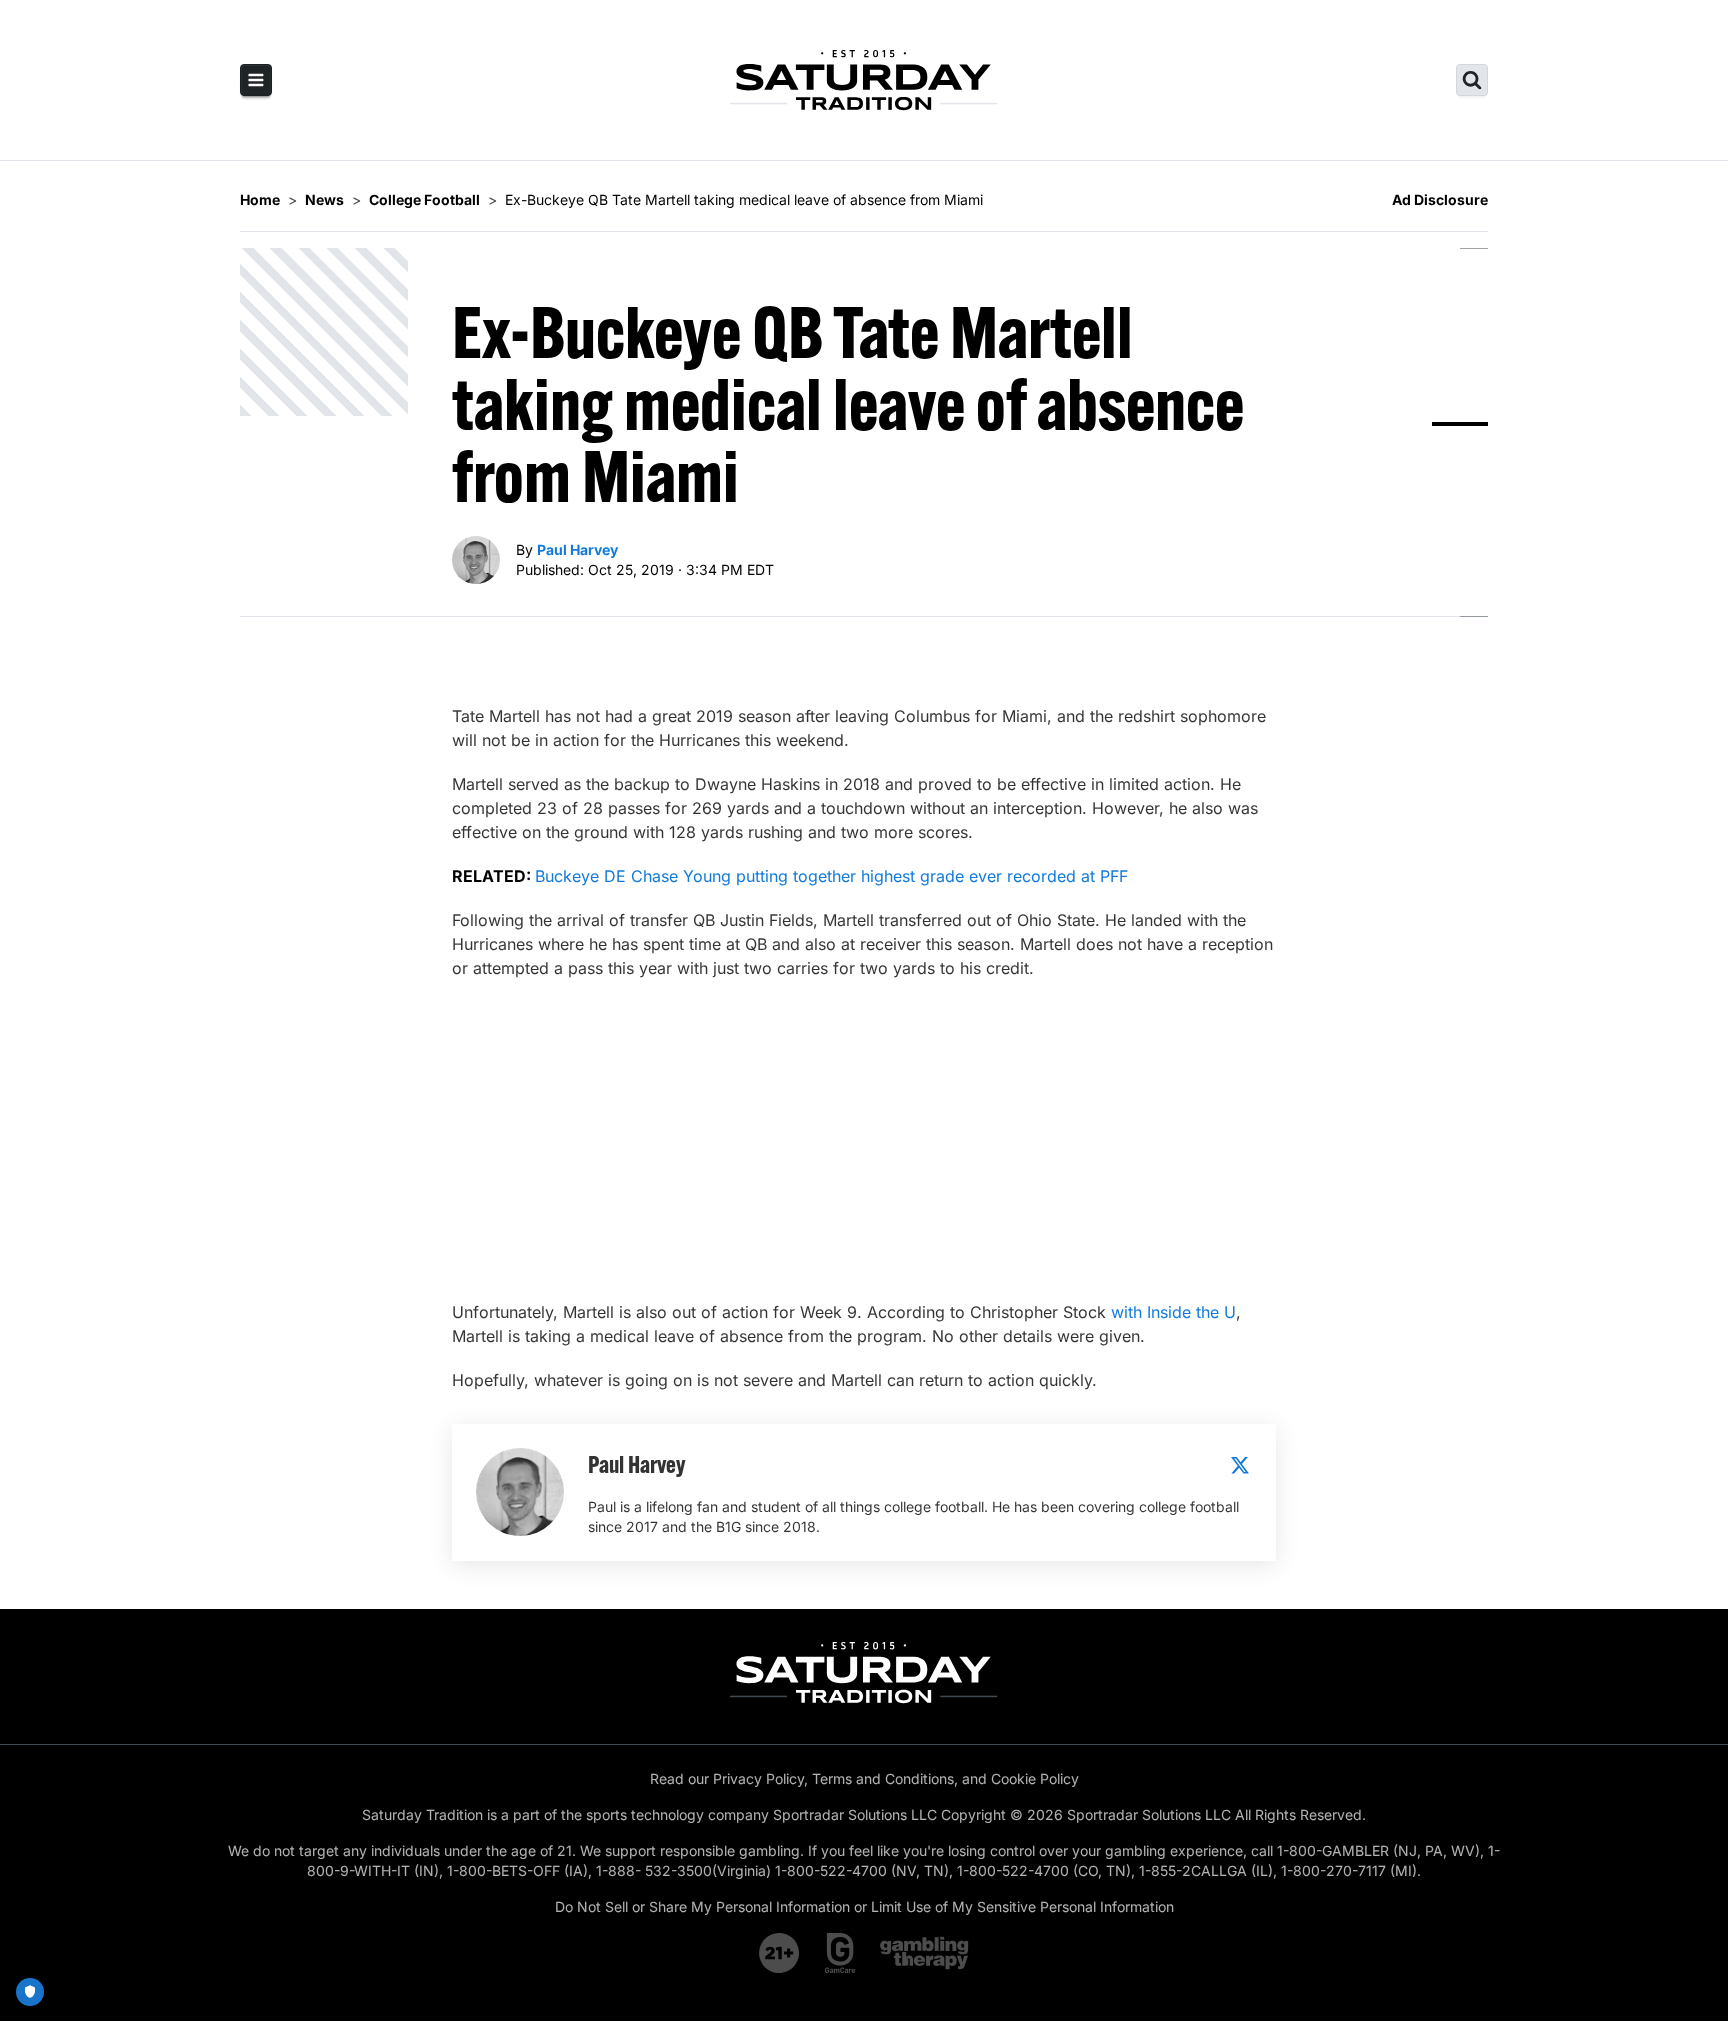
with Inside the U (1173, 1312)
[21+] (780, 1953)
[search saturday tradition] (1472, 80)
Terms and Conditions (883, 1778)
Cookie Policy (1035, 1778)
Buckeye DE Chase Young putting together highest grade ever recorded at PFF (831, 876)
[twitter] (1240, 1465)
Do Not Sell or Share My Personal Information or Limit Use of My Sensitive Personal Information (864, 1906)
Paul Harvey (577, 549)
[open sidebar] (256, 80)
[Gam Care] (840, 1953)
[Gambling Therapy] (924, 1953)
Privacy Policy (758, 1778)
